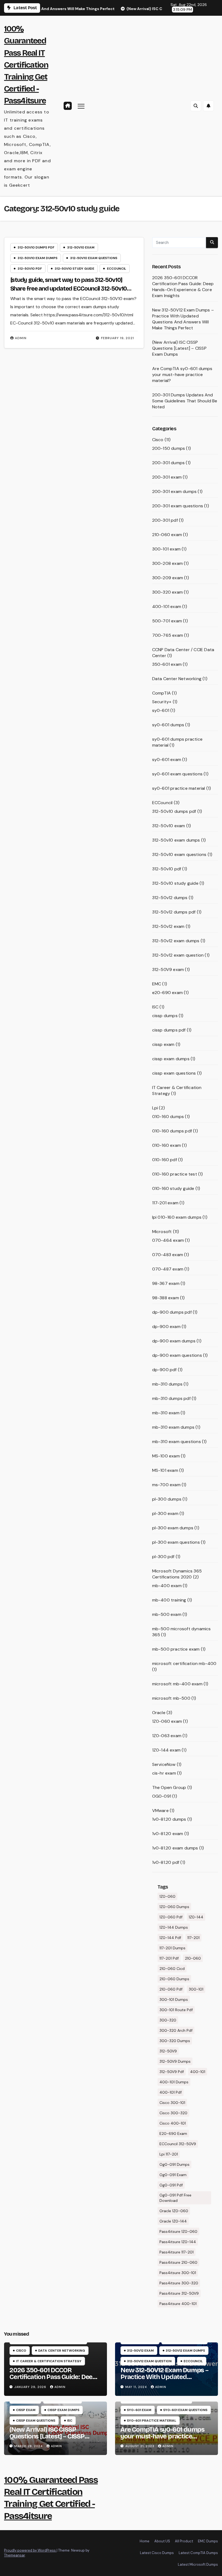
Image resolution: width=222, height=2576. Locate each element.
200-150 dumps (169, 448)
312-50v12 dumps (170, 898)
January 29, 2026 (31, 2387)
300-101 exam (166, 549)
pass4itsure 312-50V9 (179, 2293)
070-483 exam (168, 1255)
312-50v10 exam (81, 247)
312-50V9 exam (168, 969)
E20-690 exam (173, 2134)
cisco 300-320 (173, 2113)
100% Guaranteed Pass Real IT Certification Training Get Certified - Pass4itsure (26, 65)
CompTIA (161, 693)
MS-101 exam (165, 1470)
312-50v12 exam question (178, 955)
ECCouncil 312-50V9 (178, 2144)
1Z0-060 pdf (171, 1917)
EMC (157, 984)
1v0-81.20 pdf (166, 1862)
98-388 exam (166, 1298)
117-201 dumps (172, 1948)
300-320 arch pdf (176, 2030)
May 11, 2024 (137, 2387)
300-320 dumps (175, 2041)
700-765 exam (168, 635)
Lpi (155, 1108)
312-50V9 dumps (175, 2061)
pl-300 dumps (167, 1499)
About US (162, 2541)
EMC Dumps (208, 2541)
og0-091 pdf (171, 2185)
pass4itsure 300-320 (179, 2283)
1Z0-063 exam (167, 1736)
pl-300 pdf (163, 1557)
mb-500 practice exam (176, 1649)
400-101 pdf (171, 2092)
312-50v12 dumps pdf (174, 912)
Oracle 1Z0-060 (174, 2211)
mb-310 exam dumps (173, 1427)
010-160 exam (166, 1145)
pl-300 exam (165, 1513)
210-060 (193, 1958)
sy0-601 (161, 710)
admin (21, 338)
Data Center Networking (177, 679)
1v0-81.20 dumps (169, 1819)
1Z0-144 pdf (170, 1938)
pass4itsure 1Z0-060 (178, 2231)
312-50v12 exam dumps (176, 941)
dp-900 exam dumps (174, 1341)
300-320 (168, 2020)
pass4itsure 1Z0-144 (178, 2242)
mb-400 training (169, 1600)
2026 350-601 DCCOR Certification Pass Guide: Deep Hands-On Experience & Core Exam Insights (183, 287)
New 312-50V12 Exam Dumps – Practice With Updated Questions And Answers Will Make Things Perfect (183, 319)
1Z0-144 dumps (174, 1927)
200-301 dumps (169, 463)
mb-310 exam (166, 1413)
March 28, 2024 (29, 2446)
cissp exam (163, 1044)
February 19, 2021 (117, 338)
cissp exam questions (174, 1073)
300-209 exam (168, 578)
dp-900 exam (166, 1327)
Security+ (162, 702)
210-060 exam (167, 535)
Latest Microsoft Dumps (198, 2564)
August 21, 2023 (140, 2446)
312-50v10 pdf (30, 269)
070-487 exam (168, 1269)
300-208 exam (167, 563)
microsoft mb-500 (171, 1698)
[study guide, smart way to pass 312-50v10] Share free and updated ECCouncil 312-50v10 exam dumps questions (69, 289)
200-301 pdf (165, 520)
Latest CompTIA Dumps (198, 2553)
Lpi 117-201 (169, 2154)
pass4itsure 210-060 (178, 2262)
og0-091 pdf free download (175, 2198)
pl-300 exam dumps (173, 1528)
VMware (160, 1811)
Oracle (159, 1713)
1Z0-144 (196, 1917)
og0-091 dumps (174, 2164)
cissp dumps (165, 1016)
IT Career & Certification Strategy (49, 2361)
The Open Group (169, 1787)
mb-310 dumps (167, 1384)
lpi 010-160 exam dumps (177, 1217)
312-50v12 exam (168, 926)
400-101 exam (167, 606)
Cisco (158, 440)
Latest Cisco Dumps (157, 2553)
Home (145, 2541)
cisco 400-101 (173, 2123)
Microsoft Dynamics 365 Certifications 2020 (177, 1574)
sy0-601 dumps (168, 725)
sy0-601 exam (167, 760)
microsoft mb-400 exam (177, 1684)
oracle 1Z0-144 (173, 2221)
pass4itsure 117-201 (177, 2252)
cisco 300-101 (172, 2103)
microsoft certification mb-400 (184, 1663)
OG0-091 (162, 1796)
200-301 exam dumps (174, 491)
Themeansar (14, 2555)
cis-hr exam (164, 1773)
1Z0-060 (167, 1896)
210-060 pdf (171, 1989)
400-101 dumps (174, 2082)
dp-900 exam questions (177, 1355)
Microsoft (162, 1232)
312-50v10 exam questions (94, 258)
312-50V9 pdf (172, 2072)
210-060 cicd (172, 1969)
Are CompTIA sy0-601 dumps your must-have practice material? (182, 375)
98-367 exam (166, 1283)
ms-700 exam (166, 1485)
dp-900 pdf (164, 1370)
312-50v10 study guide (74, 269)
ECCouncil (117, 269)
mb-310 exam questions (177, 1442)
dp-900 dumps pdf (172, 1312)
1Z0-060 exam (167, 1721)
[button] (196, 106)
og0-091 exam (173, 2175)
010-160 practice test (175, 1174)
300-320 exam (167, 592)
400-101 (198, 2072)
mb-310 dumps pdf (171, 1398)
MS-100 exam (166, 1456)
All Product (184, 2541)
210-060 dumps (174, 1979)
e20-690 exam (167, 993)
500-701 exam (167, 621)
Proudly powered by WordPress (30, 2550)
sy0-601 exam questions (177, 774)
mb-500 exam (167, 1614)
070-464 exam (168, 1240)
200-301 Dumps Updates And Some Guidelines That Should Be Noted (185, 401)
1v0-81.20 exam (168, 1834)
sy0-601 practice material (179, 788)
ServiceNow (164, 1764)
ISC (155, 1007)
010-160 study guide (173, 1188)
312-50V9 (168, 2051)
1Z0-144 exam (166, 1750)
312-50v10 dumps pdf (36, 247)
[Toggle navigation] (81, 106)
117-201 (193, 1938)
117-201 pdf (169, 1958)
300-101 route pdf (176, 2010)
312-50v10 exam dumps (37, 258)
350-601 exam (167, 664)
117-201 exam (165, 1203)
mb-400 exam (167, 1586)
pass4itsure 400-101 (178, 2304)
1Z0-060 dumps (174, 1907)
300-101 (196, 1989)
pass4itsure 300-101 (178, 2273)
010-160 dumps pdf (172, 1131)
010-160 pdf (165, 1160)
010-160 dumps (168, 1117)
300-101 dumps (174, 1999)
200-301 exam (167, 477)
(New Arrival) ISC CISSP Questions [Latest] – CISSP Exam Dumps (179, 348)
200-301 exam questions (178, 506)
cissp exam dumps (171, 1059)
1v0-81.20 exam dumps (175, 1848)
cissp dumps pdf (169, 1030)
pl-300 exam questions (176, 1542)
